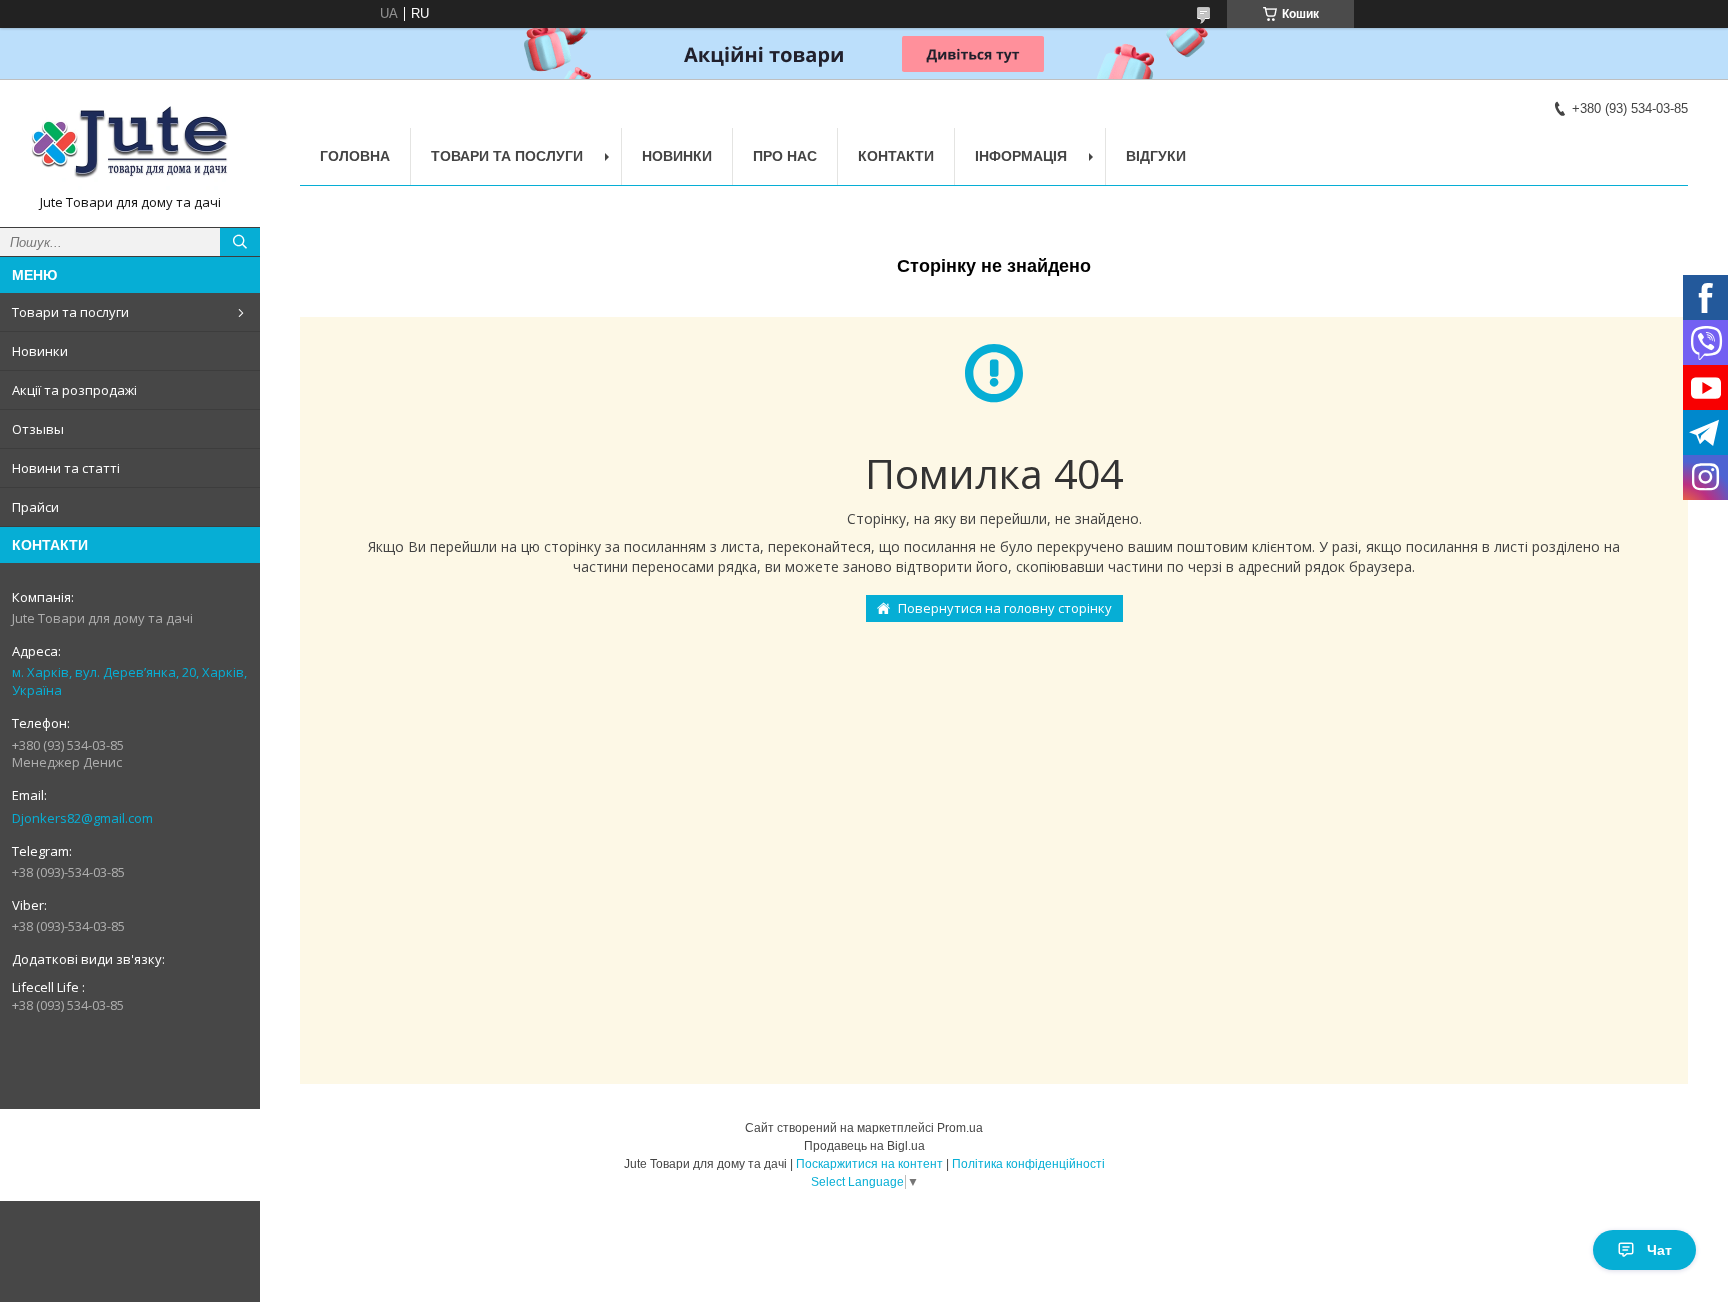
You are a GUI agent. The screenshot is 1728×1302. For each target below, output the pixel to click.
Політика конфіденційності (1028, 1164)
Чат (1659, 1250)
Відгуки (1156, 156)
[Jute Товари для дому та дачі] (130, 144)
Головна (355, 156)
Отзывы (38, 429)
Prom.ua (960, 1128)
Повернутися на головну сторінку (1005, 608)
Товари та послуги (70, 312)
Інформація (1021, 156)
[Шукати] (240, 242)
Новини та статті (66, 468)
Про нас (785, 156)
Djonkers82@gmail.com (82, 818)
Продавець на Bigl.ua (864, 1146)
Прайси (35, 507)
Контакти (896, 156)
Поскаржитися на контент (869, 1164)
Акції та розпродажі (74, 390)
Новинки (40, 351)
